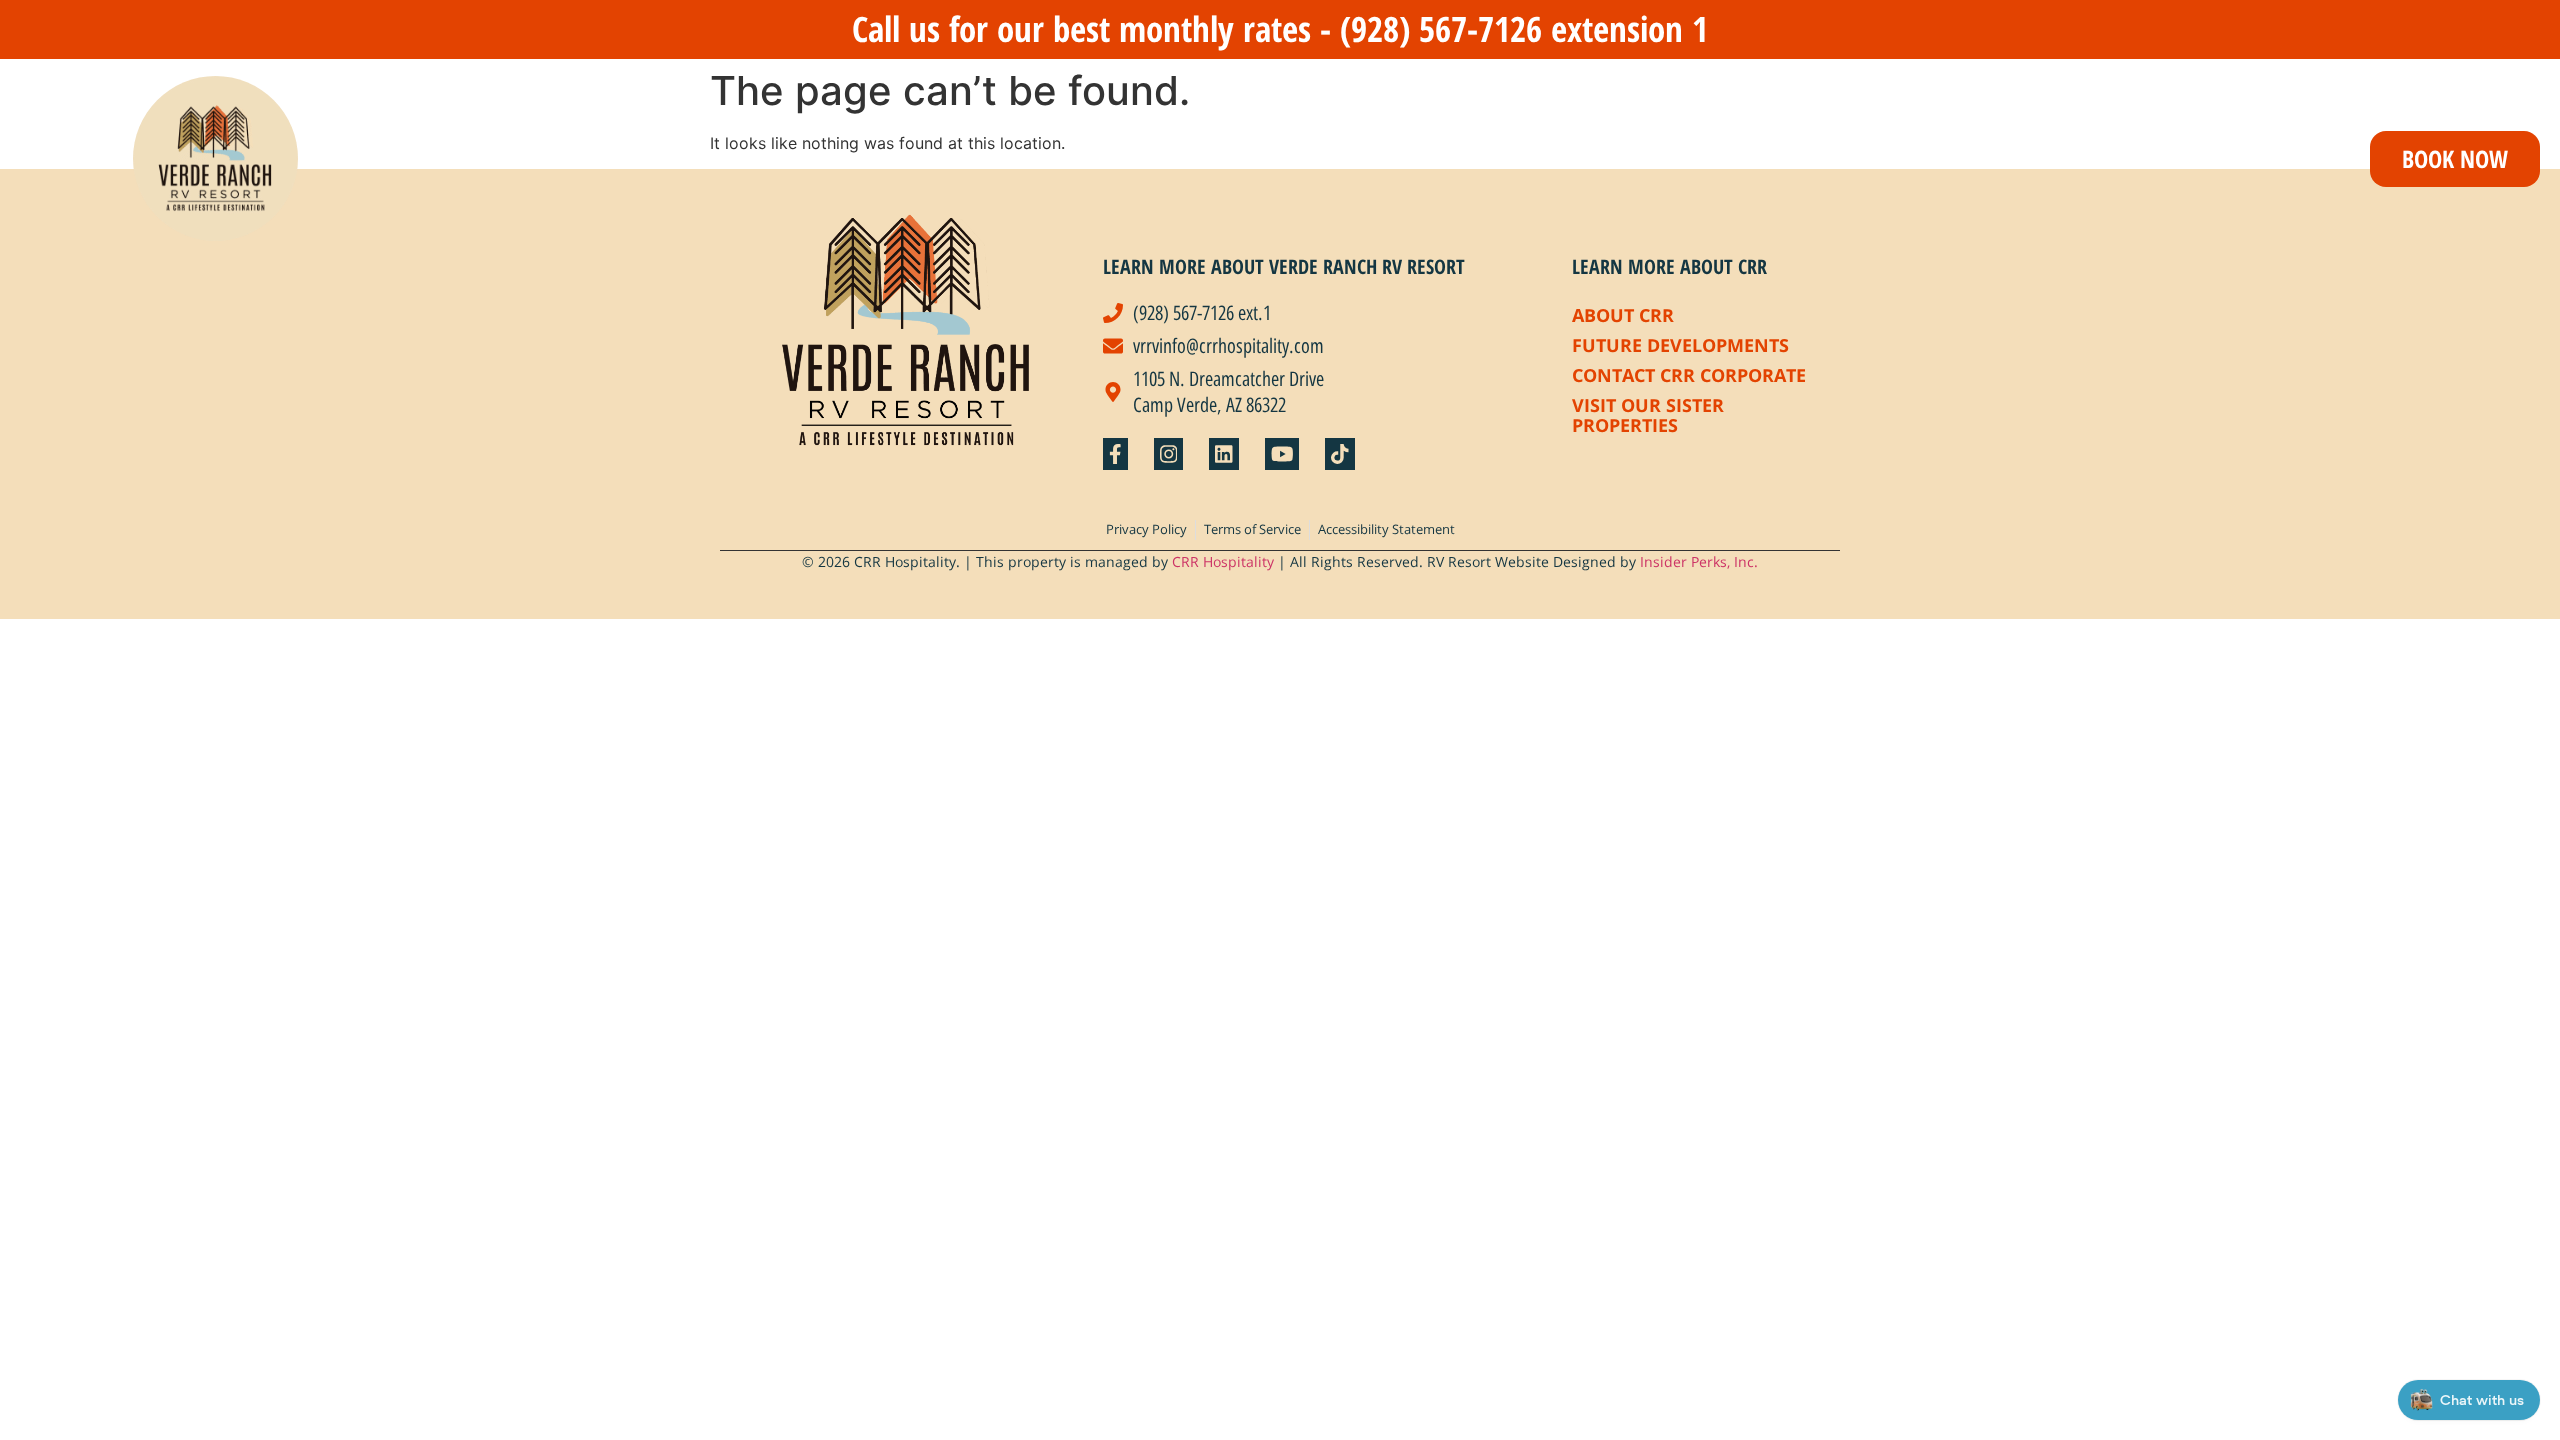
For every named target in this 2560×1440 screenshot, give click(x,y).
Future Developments (1680, 345)
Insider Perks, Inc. (1699, 561)
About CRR (1623, 315)
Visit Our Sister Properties (1648, 415)
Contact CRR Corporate (1689, 375)
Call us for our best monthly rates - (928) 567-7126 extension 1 (1280, 28)
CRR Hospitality (1223, 561)
